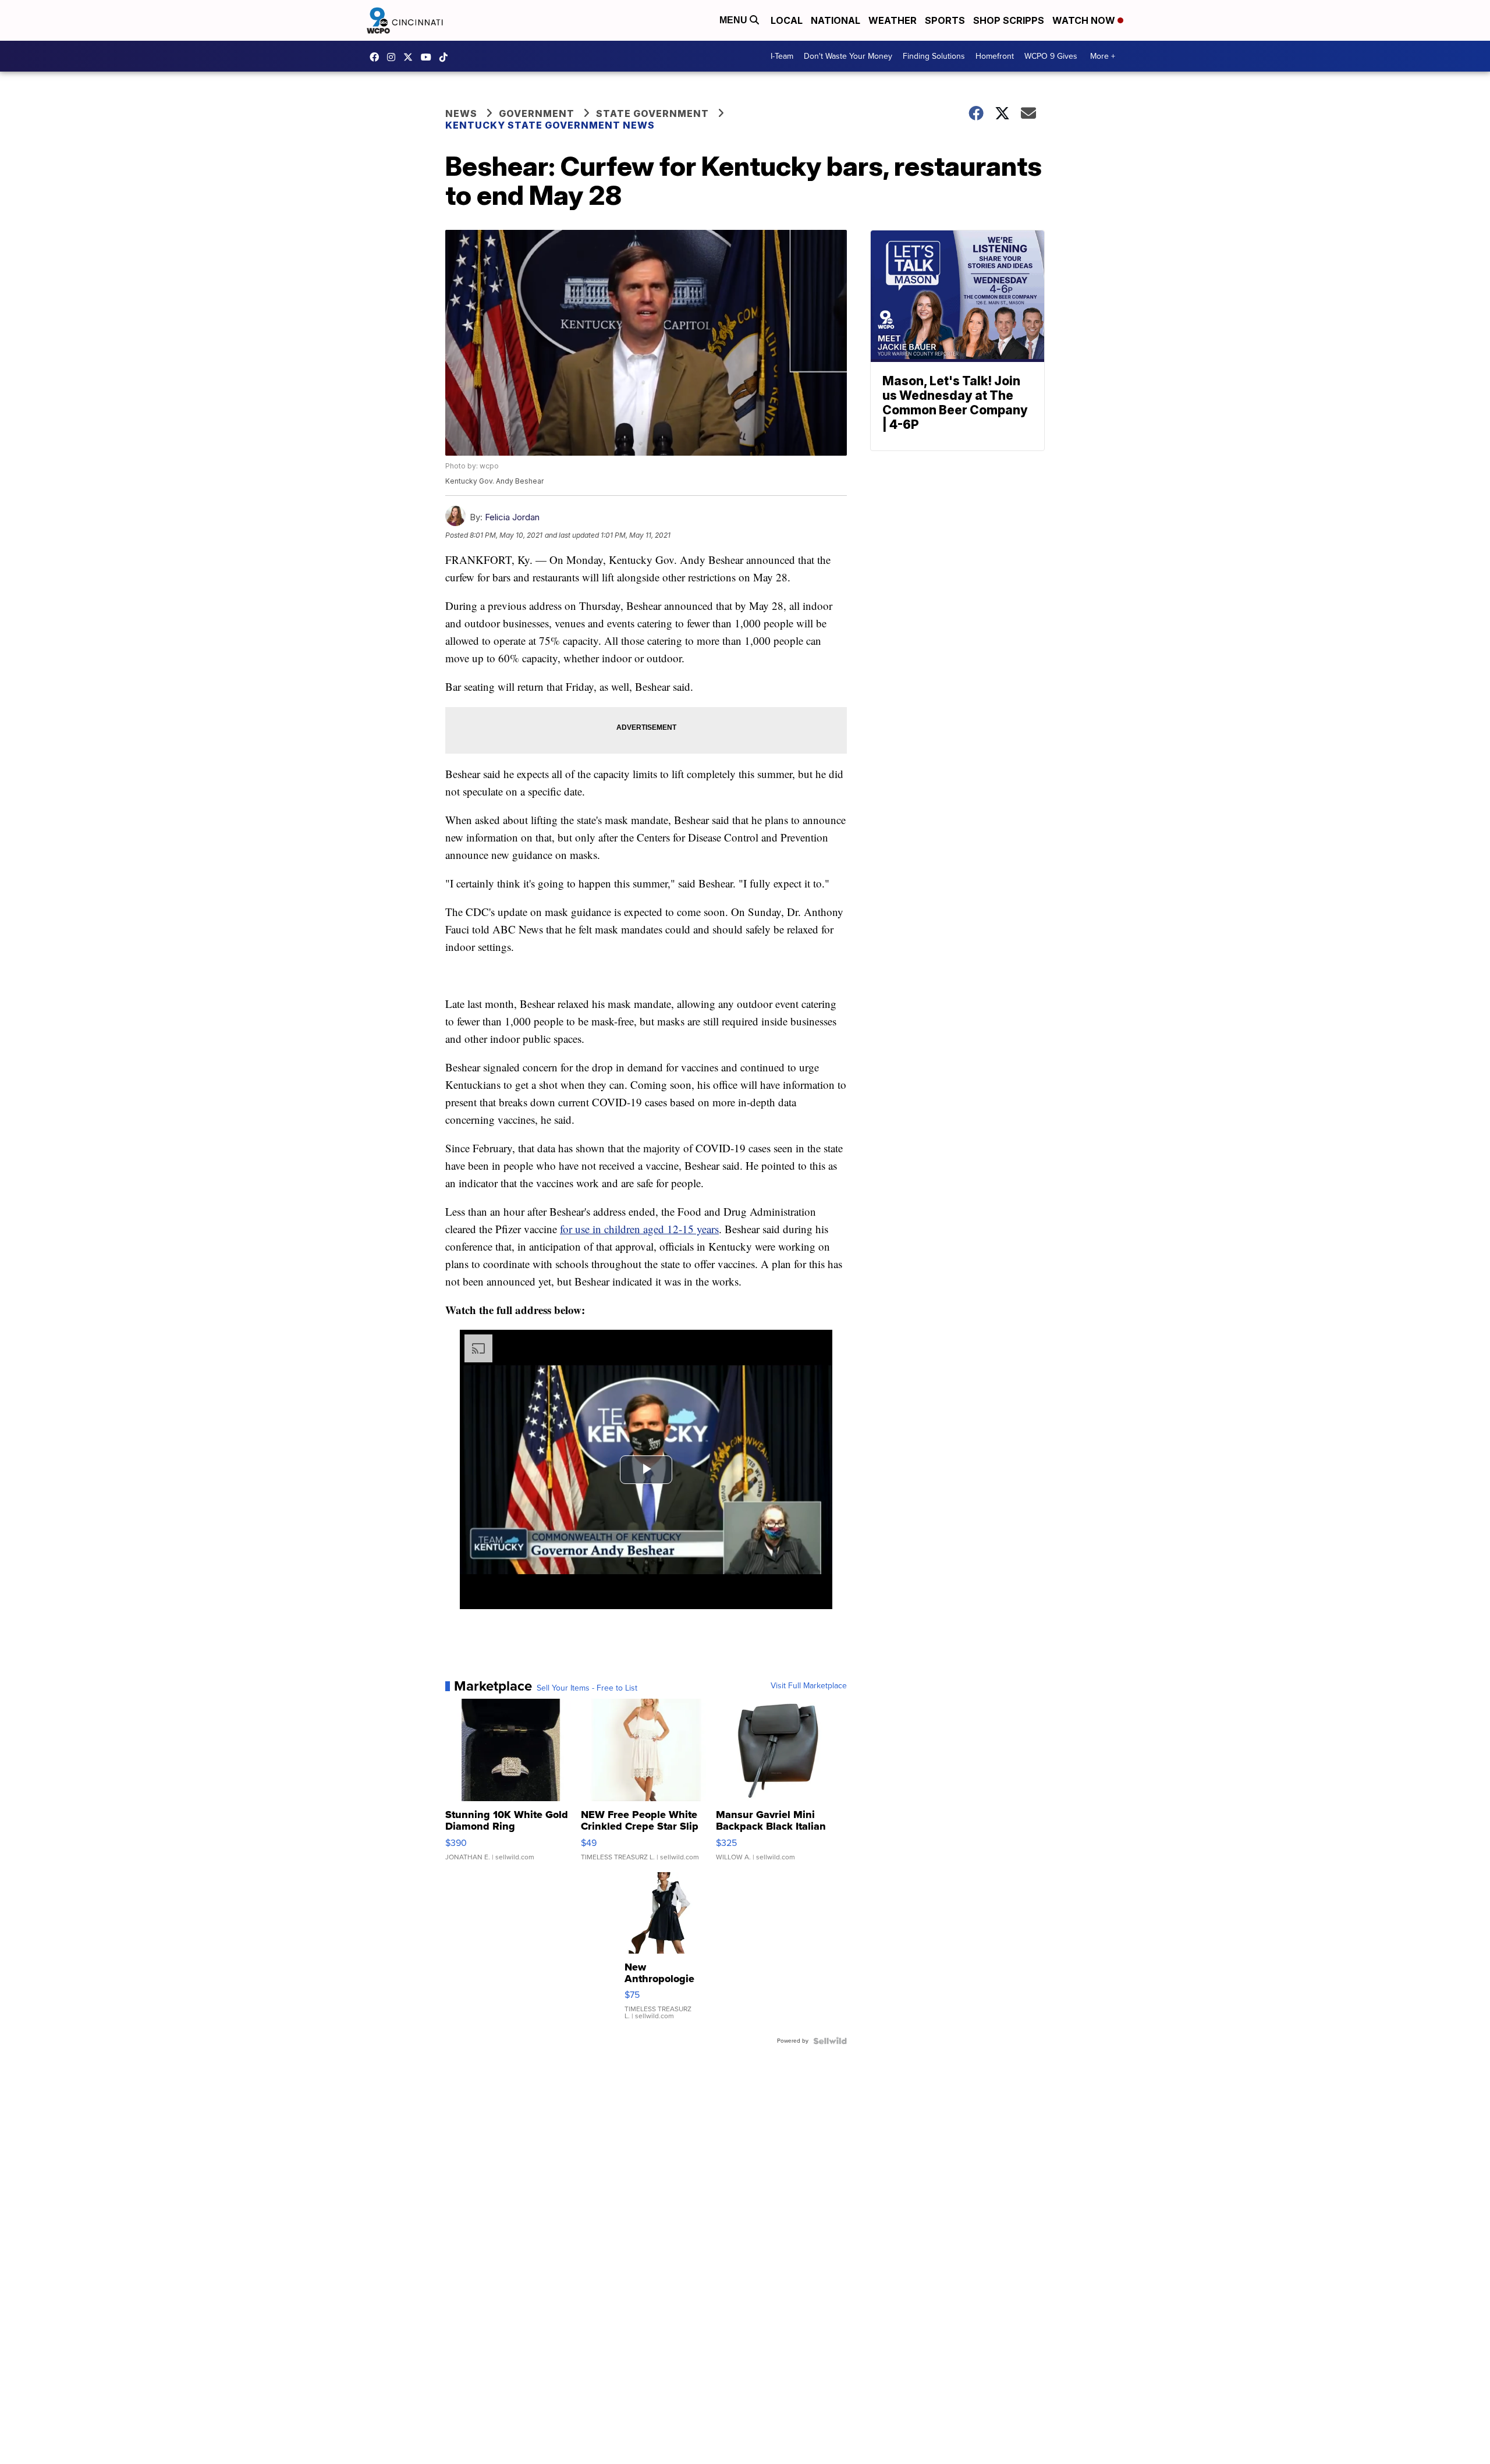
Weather (893, 20)
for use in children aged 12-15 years (639, 1229)
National (836, 20)
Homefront (995, 56)
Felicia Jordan (512, 517)
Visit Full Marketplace (809, 1686)
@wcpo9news (446, 57)
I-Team (782, 56)
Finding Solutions (934, 56)
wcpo (411, 57)
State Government (652, 113)
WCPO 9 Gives (1051, 56)
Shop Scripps (1009, 20)
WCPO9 (377, 57)
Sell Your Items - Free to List (587, 1688)
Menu (735, 20)
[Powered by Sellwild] (830, 2041)
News (461, 113)
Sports (945, 20)
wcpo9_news (394, 57)
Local (787, 20)
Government (537, 113)
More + (1103, 56)
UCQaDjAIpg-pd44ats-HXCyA (429, 57)
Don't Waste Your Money (848, 56)
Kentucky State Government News (550, 125)
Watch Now (1085, 20)
